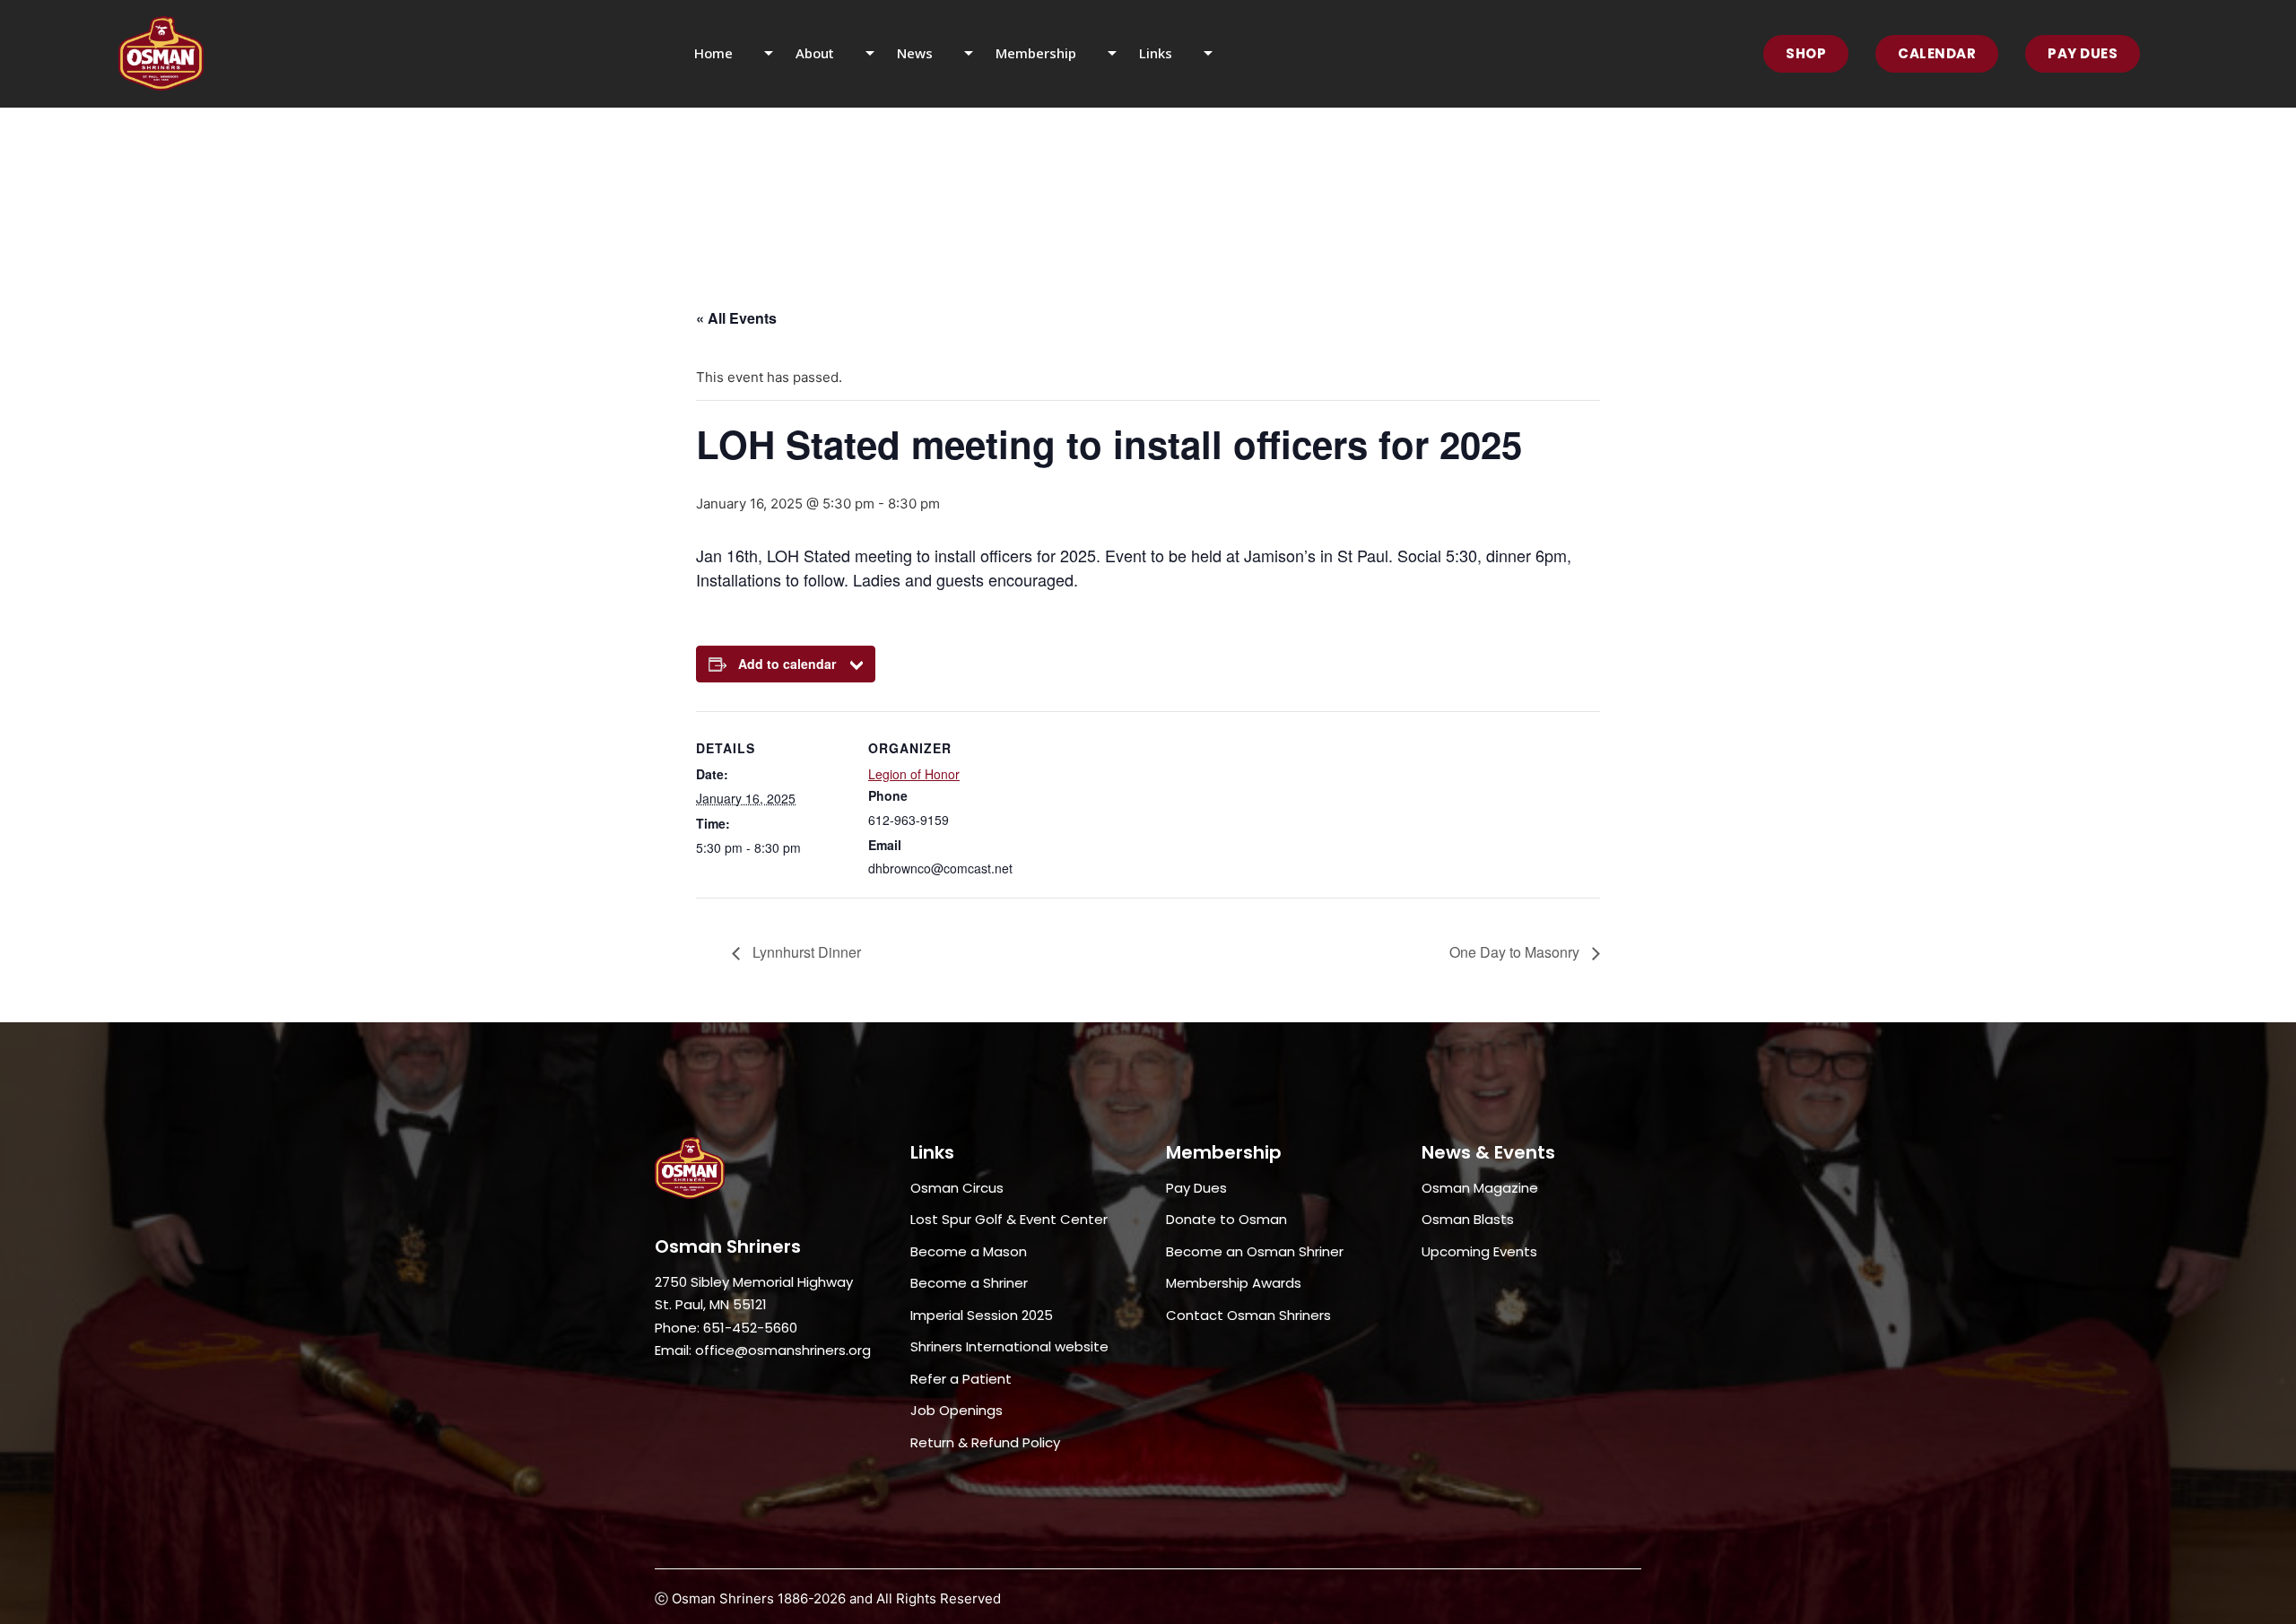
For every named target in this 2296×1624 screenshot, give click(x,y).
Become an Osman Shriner (1255, 1251)
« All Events (736, 318)
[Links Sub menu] (1219, 54)
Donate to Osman (1226, 1219)
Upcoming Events (1479, 1251)
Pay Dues (2083, 53)
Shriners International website (1009, 1346)
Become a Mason (969, 1251)
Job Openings (957, 1410)
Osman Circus (957, 1188)
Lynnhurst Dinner (805, 952)
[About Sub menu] (881, 54)
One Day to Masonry (1516, 952)
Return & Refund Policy (985, 1442)
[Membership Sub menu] (1123, 54)
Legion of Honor (914, 774)
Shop (1806, 53)
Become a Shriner (969, 1283)
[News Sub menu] (980, 54)
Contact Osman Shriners (1248, 1315)
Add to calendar (787, 664)
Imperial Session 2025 (982, 1315)
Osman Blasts (1468, 1219)
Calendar (1937, 53)
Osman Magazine (1480, 1188)
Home (713, 53)
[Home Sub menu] (780, 54)
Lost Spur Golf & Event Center (1009, 1219)
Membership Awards (1234, 1283)
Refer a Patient (961, 1379)
